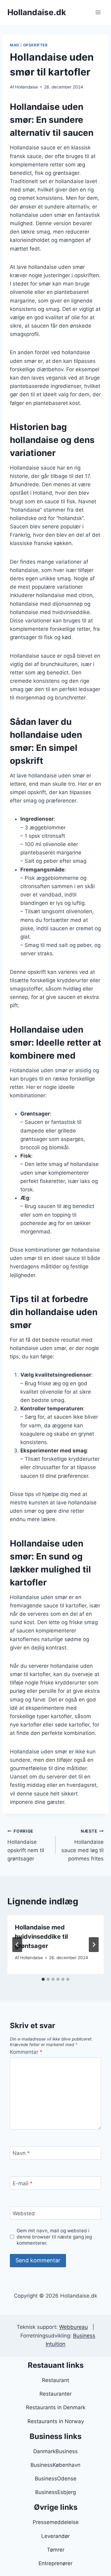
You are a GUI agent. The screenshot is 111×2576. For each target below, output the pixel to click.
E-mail (23, 2183)
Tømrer (56, 2550)
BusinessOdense (56, 2479)
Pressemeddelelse (56, 2522)
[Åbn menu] (98, 12)
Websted (24, 2213)
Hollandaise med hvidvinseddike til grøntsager (41, 1937)
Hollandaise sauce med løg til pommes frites (82, 1845)
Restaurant (55, 2380)
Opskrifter (35, 45)
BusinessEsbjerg (55, 2492)
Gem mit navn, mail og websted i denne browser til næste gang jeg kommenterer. (54, 2237)
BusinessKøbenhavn (55, 2465)
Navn (21, 2153)
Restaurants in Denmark (56, 2407)
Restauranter (55, 2394)
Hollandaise (27, 87)
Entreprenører (55, 2563)
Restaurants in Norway (56, 2421)
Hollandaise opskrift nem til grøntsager (26, 1845)
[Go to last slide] (17, 1945)
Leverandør (55, 2536)
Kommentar (26, 2052)
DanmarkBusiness (55, 2451)
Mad (15, 45)
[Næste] (94, 1945)
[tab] (43, 1979)
